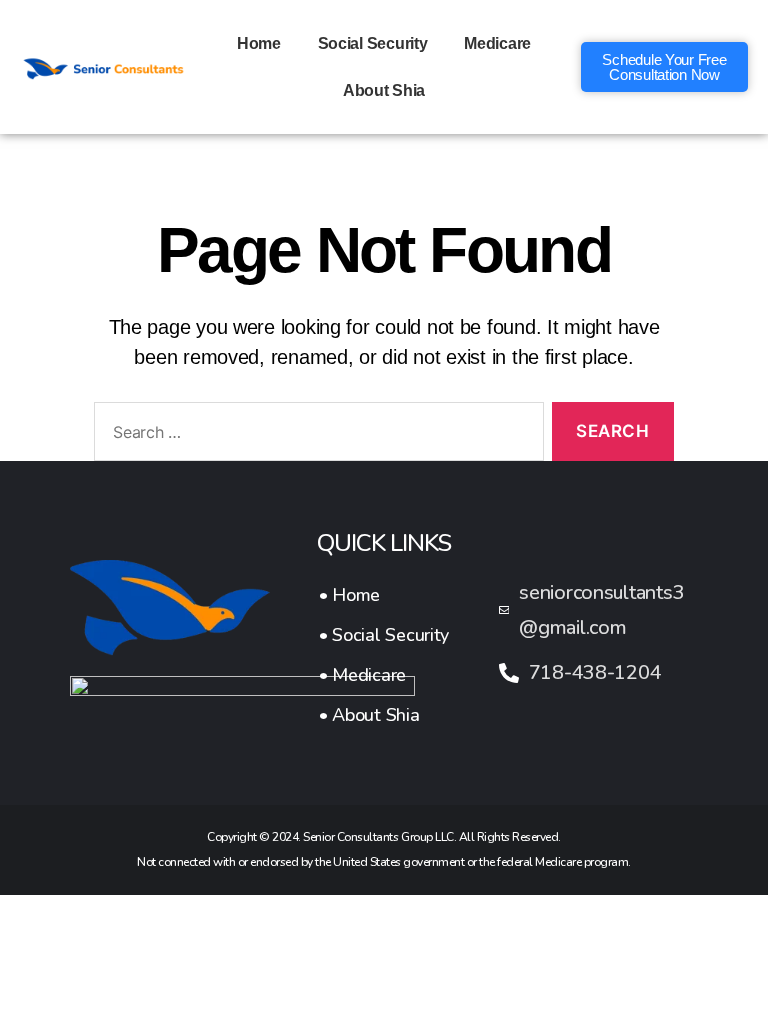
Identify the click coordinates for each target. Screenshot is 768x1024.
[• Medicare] (384, 675)
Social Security (373, 43)
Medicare (497, 43)
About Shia (384, 90)
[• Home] (384, 595)
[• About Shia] (384, 715)
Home (259, 43)
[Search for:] (315, 435)
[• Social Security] (384, 635)
